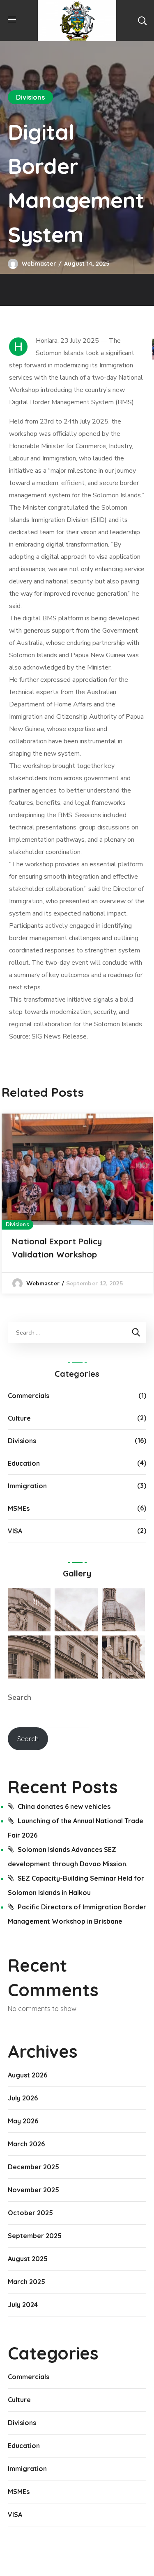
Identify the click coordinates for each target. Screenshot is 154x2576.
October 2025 (30, 2213)
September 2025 (35, 2236)
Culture (19, 1418)
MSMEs (19, 1508)
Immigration (27, 1486)
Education (24, 1463)
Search (20, 1697)
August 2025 (28, 2259)
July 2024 (23, 2305)
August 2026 (28, 2075)
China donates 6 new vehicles (64, 1806)
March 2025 (26, 2282)
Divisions (30, 97)
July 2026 (23, 2098)
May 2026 (23, 2121)
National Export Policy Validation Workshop (57, 1248)
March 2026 (26, 2144)
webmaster (39, 264)
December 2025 (33, 2167)
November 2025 (33, 2190)
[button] (142, 20)
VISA (15, 1531)
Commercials (29, 1396)
